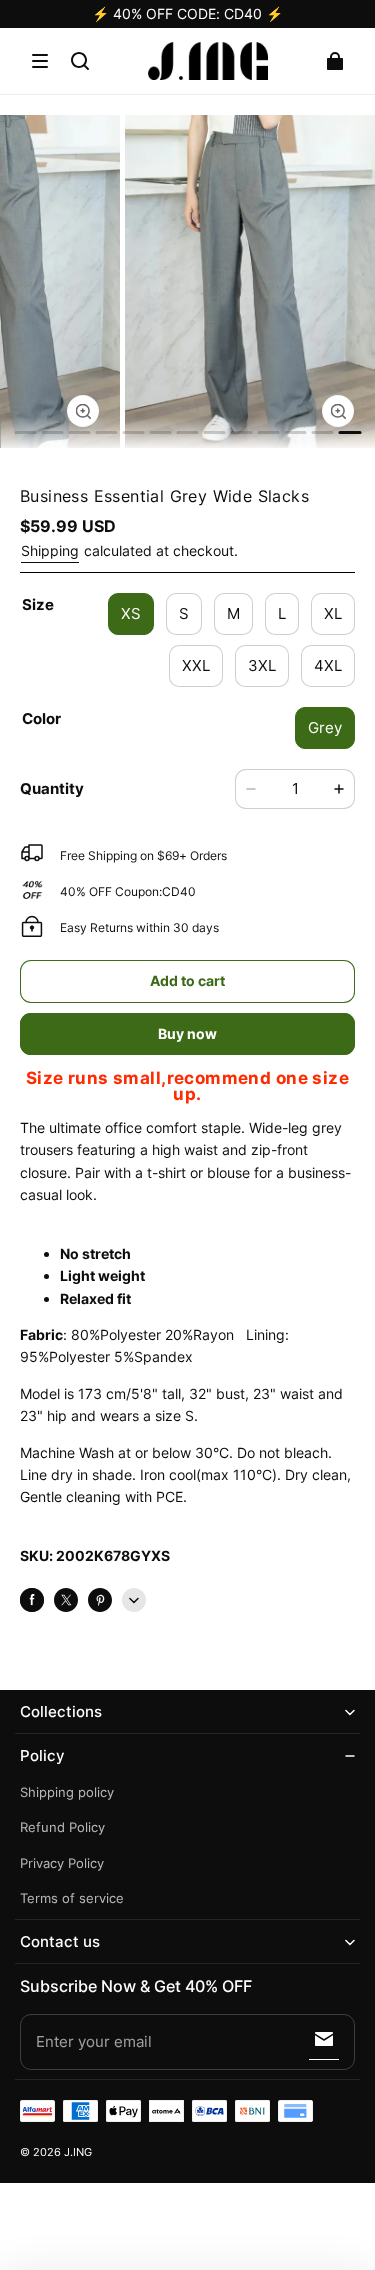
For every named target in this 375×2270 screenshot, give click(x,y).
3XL (262, 665)
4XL (328, 665)
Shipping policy (67, 1792)
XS (131, 613)
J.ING (78, 2152)
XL (333, 613)
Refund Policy (62, 1827)
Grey (325, 727)
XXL (196, 665)
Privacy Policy (62, 1863)
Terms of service (72, 1898)
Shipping (50, 550)
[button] (40, 61)
